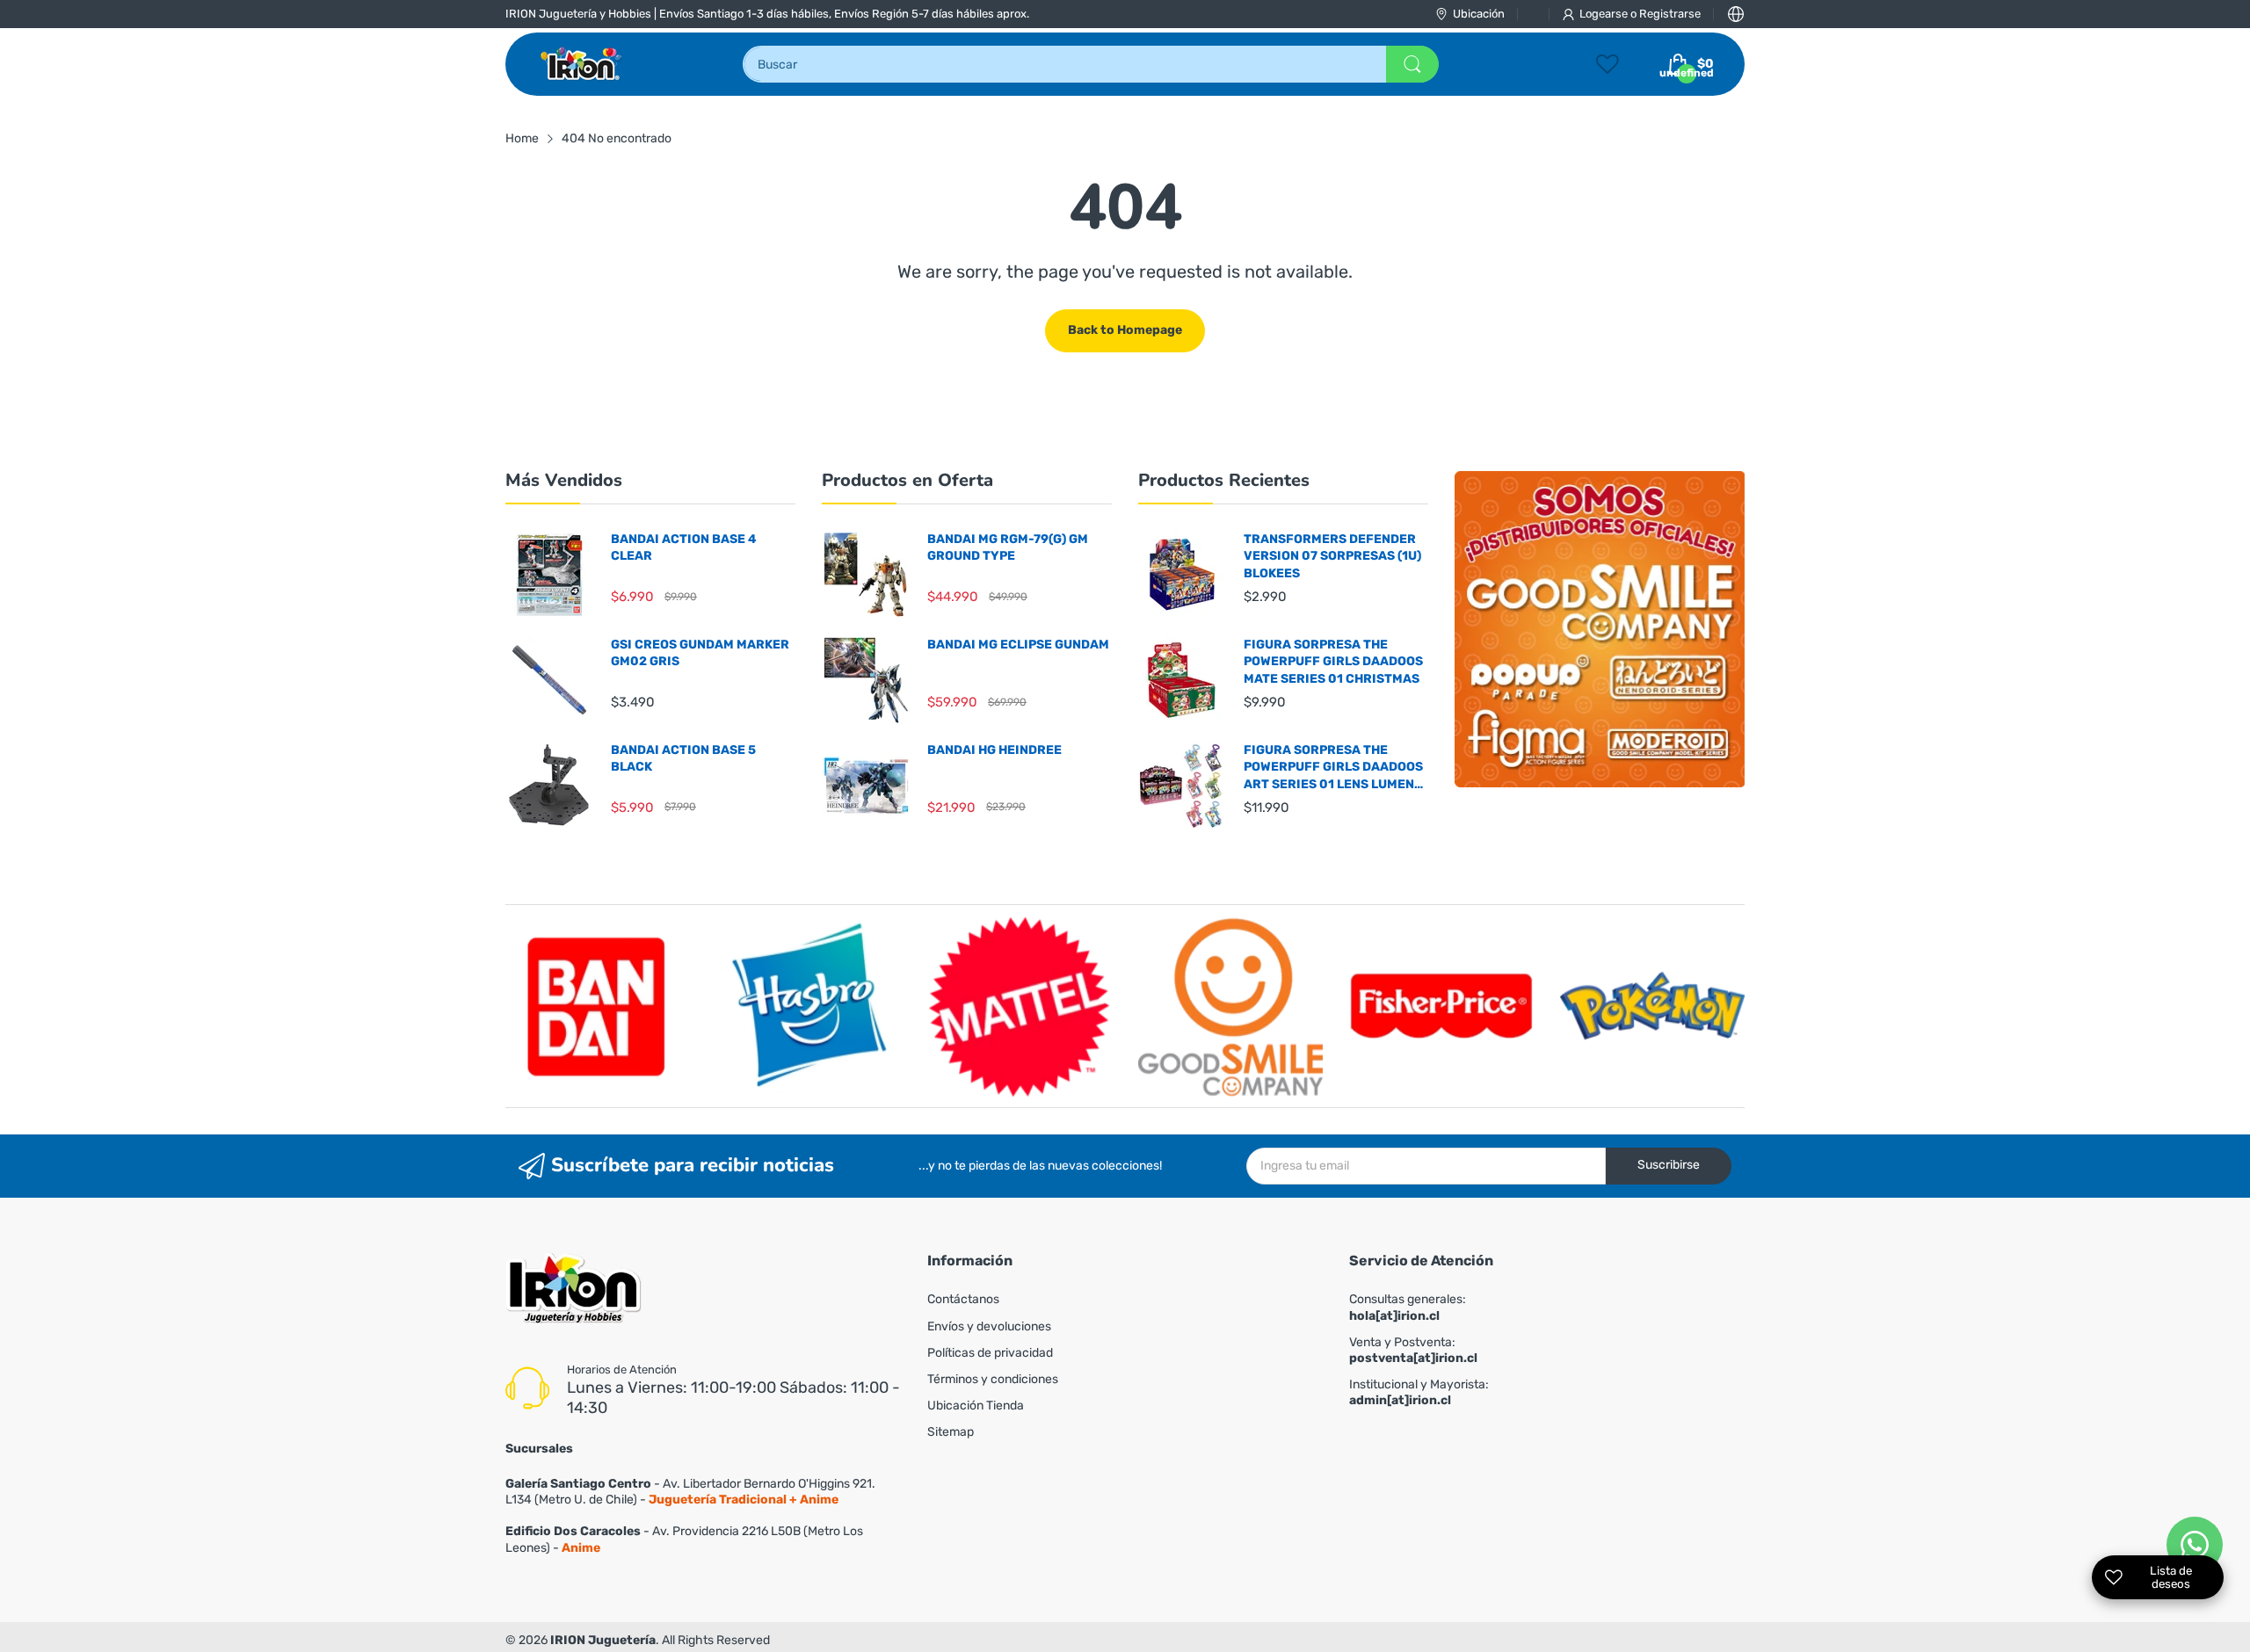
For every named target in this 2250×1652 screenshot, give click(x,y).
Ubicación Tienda (976, 1406)
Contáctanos (963, 1299)
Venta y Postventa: (1413, 1350)
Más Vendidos (564, 480)
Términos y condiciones (993, 1379)
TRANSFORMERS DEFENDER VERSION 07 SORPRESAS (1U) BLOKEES (1332, 556)
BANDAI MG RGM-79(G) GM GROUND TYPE (1008, 548)
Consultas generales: (1408, 1307)
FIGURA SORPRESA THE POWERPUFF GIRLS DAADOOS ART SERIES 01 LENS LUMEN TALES (1333, 768)
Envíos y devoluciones (989, 1326)
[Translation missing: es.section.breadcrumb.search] (1412, 64)
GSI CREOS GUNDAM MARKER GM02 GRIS (700, 653)
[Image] (1600, 629)
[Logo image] (598, 1006)
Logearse (1605, 14)
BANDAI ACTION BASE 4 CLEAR (684, 548)
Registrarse (1670, 14)
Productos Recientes (1224, 480)
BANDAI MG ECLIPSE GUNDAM (1018, 645)
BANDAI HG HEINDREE (994, 750)
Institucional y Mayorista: (1419, 1392)
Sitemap (951, 1432)
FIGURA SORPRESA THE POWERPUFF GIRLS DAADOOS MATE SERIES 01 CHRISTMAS (1333, 662)
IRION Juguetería (603, 1640)
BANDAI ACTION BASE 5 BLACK (683, 759)
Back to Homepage (1125, 330)
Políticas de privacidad (990, 1353)
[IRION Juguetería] (582, 64)
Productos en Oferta (907, 480)
